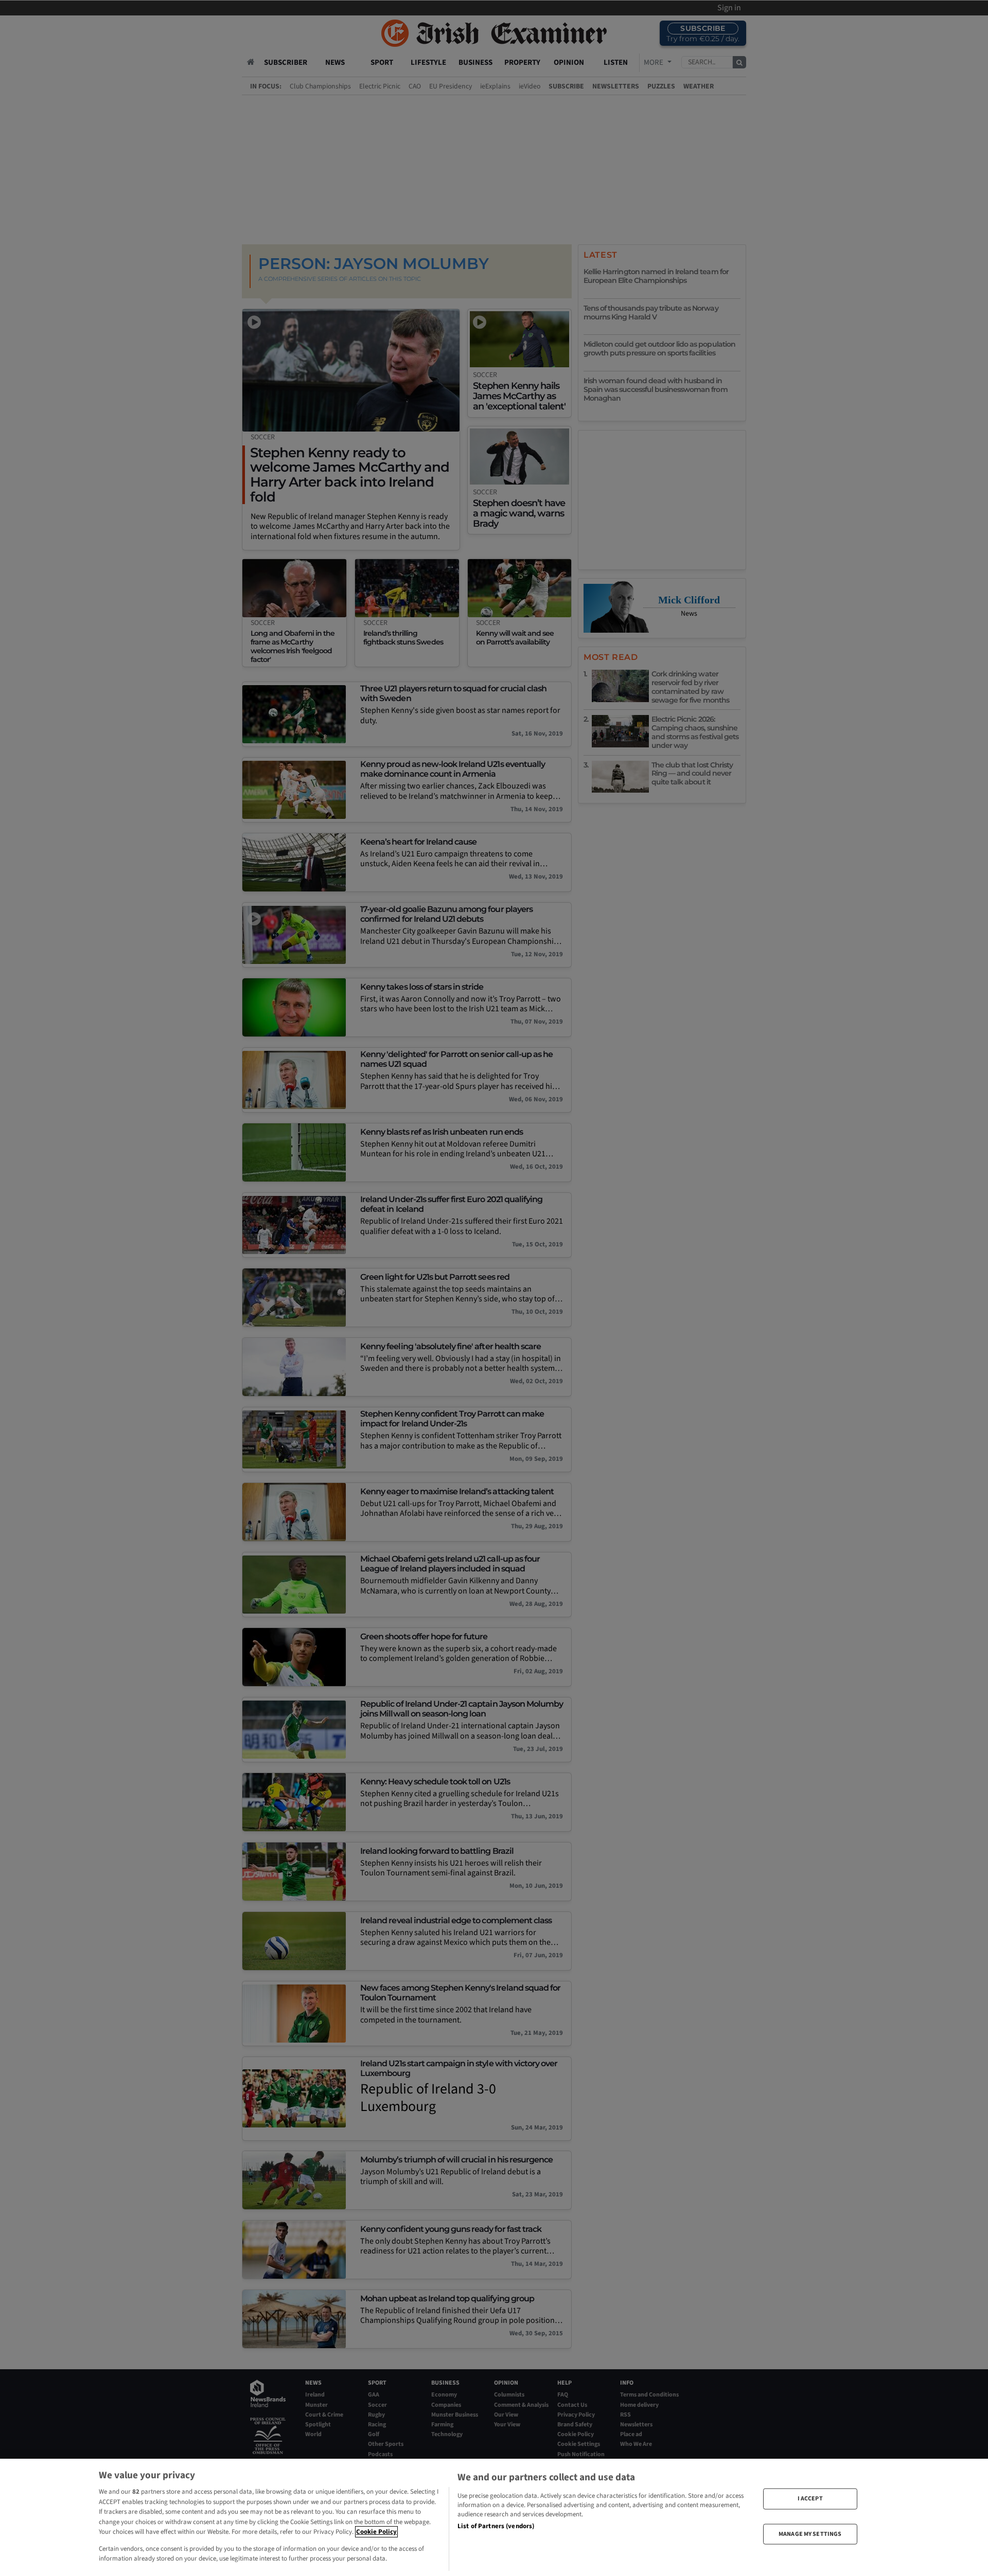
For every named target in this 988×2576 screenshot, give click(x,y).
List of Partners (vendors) (496, 2526)
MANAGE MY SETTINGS (810, 2534)
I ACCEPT (810, 2499)
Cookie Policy (376, 2532)
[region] (494, 2517)
